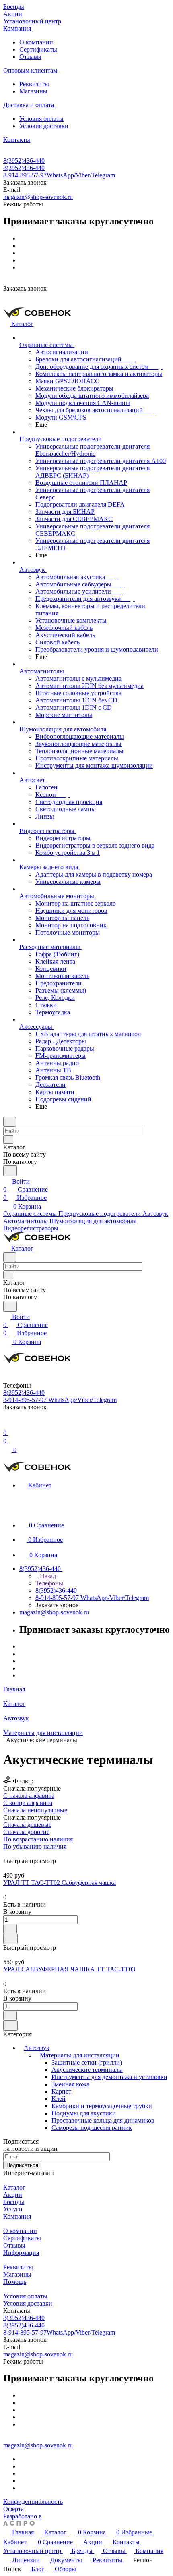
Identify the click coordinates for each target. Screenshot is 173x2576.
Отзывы (30, 57)
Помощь (15, 2282)
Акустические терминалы (87, 2070)
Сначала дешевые (27, 1825)
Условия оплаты (41, 119)
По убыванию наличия (35, 1846)
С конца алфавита (28, 1803)
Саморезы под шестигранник (92, 2128)
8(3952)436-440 (24, 161)
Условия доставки (44, 126)
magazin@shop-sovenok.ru (38, 197)
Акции (13, 2195)
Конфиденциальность (33, 2502)
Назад (47, 1576)
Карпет (61, 2091)
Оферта (13, 2509)
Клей (59, 2099)
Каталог (14, 2187)
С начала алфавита (29, 1796)
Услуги (13, 2209)
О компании (36, 42)
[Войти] (7, 1425)
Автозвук (37, 2048)
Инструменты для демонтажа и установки (109, 2077)
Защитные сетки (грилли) (87, 2062)
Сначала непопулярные (35, 1810)
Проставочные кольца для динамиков (103, 2120)
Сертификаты (38, 49)
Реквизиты (34, 84)
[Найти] (10, 1171)
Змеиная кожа (70, 2084)
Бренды (14, 2202)
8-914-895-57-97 (59, 175)
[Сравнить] (10, 1939)
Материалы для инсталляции (80, 2055)
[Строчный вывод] (11, 1854)
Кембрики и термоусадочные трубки (102, 2106)
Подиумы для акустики (84, 2113)
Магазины (33, 91)
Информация (21, 2253)
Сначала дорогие (26, 1832)
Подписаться (22, 2165)
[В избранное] (10, 1929)
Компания (17, 2216)
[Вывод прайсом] (16, 1854)
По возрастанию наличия (38, 1839)
